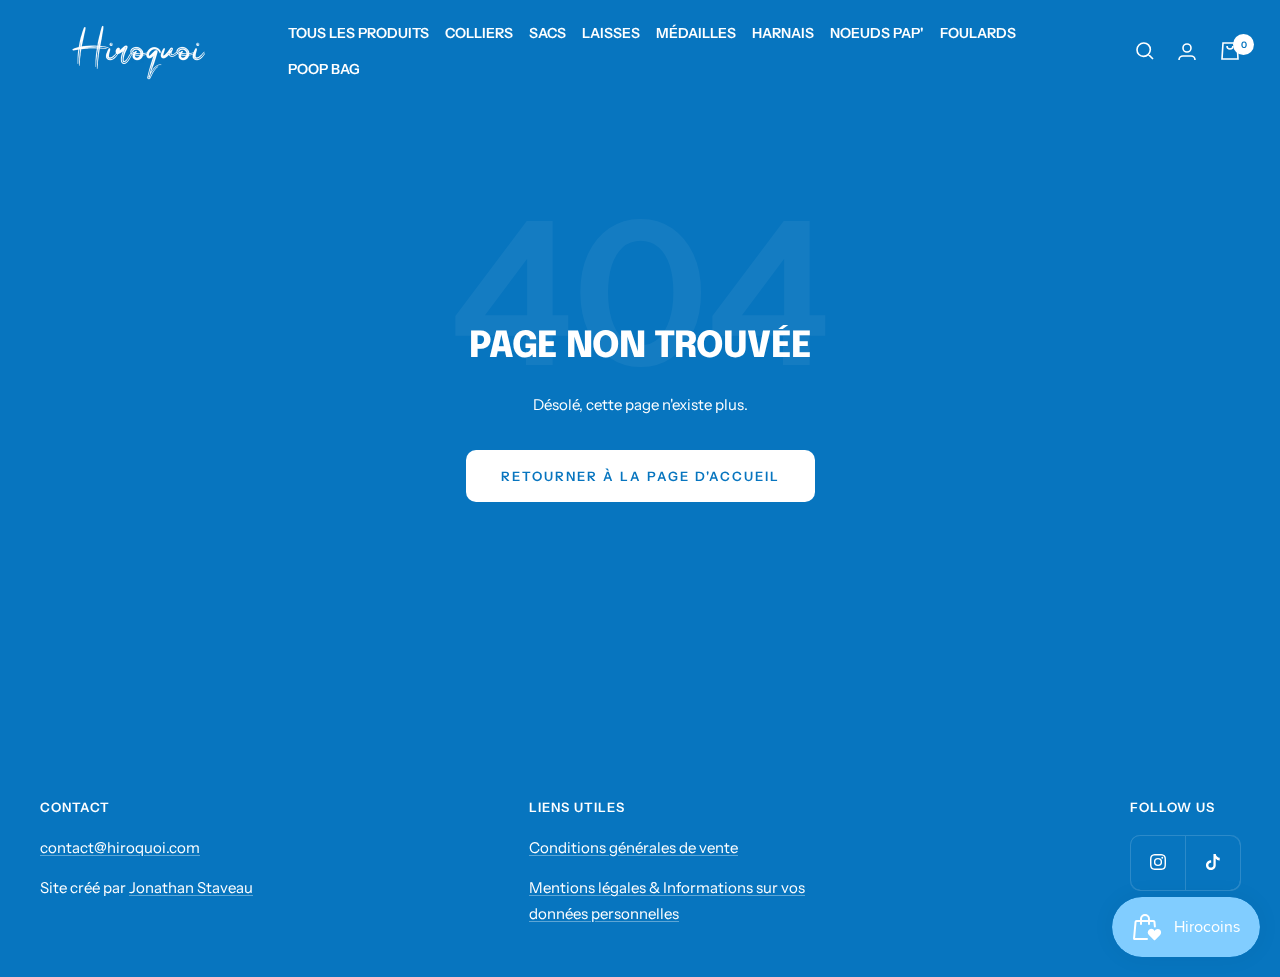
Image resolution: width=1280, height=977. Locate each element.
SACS (547, 33)
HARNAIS (783, 33)
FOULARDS (978, 33)
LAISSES (611, 33)
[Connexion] (1187, 51)
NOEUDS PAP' (877, 33)
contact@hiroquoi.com (120, 847)
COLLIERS (479, 33)
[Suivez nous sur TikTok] (1212, 862)
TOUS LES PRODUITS (358, 33)
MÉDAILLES (696, 33)
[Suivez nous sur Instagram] (1157, 862)
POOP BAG (324, 69)
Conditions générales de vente (633, 847)
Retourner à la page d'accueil (640, 476)
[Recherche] (1145, 51)
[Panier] (1230, 51)
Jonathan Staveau (191, 887)
